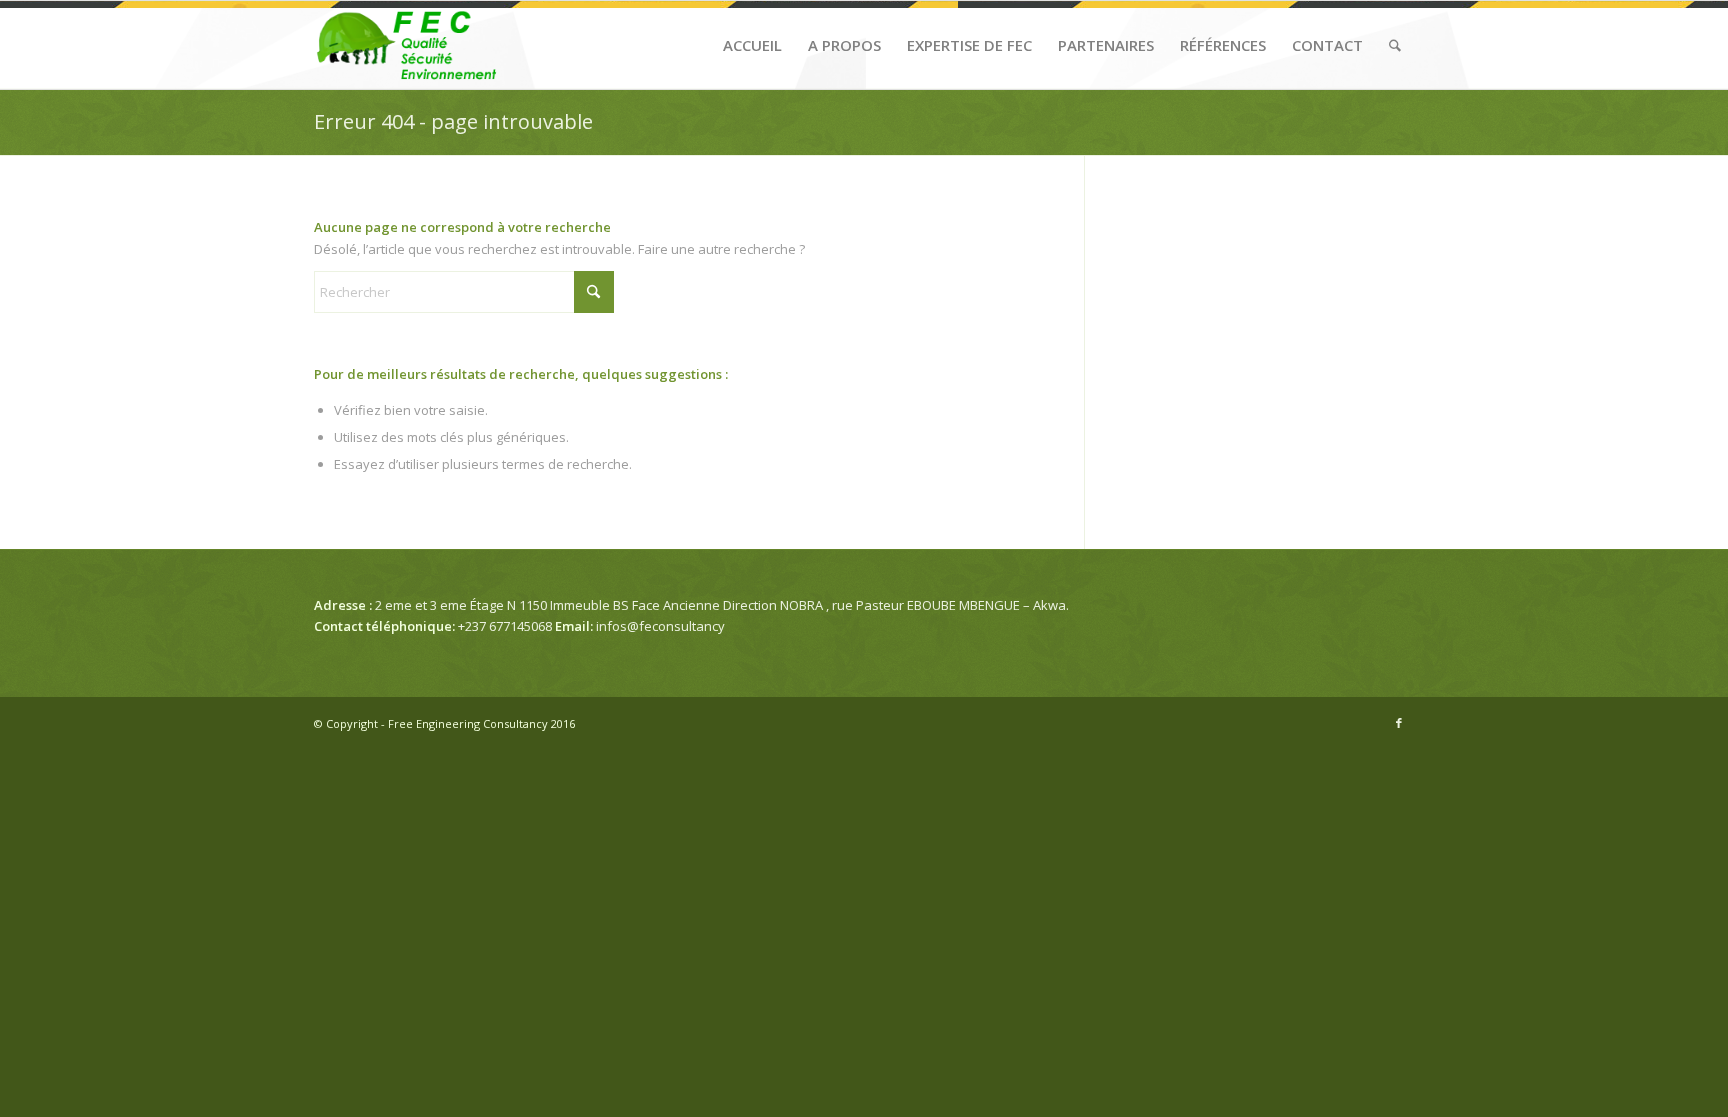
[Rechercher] (1395, 45)
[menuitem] (752, 45)
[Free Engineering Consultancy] (409, 45)
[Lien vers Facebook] (1399, 723)
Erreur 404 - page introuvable (453, 121)
